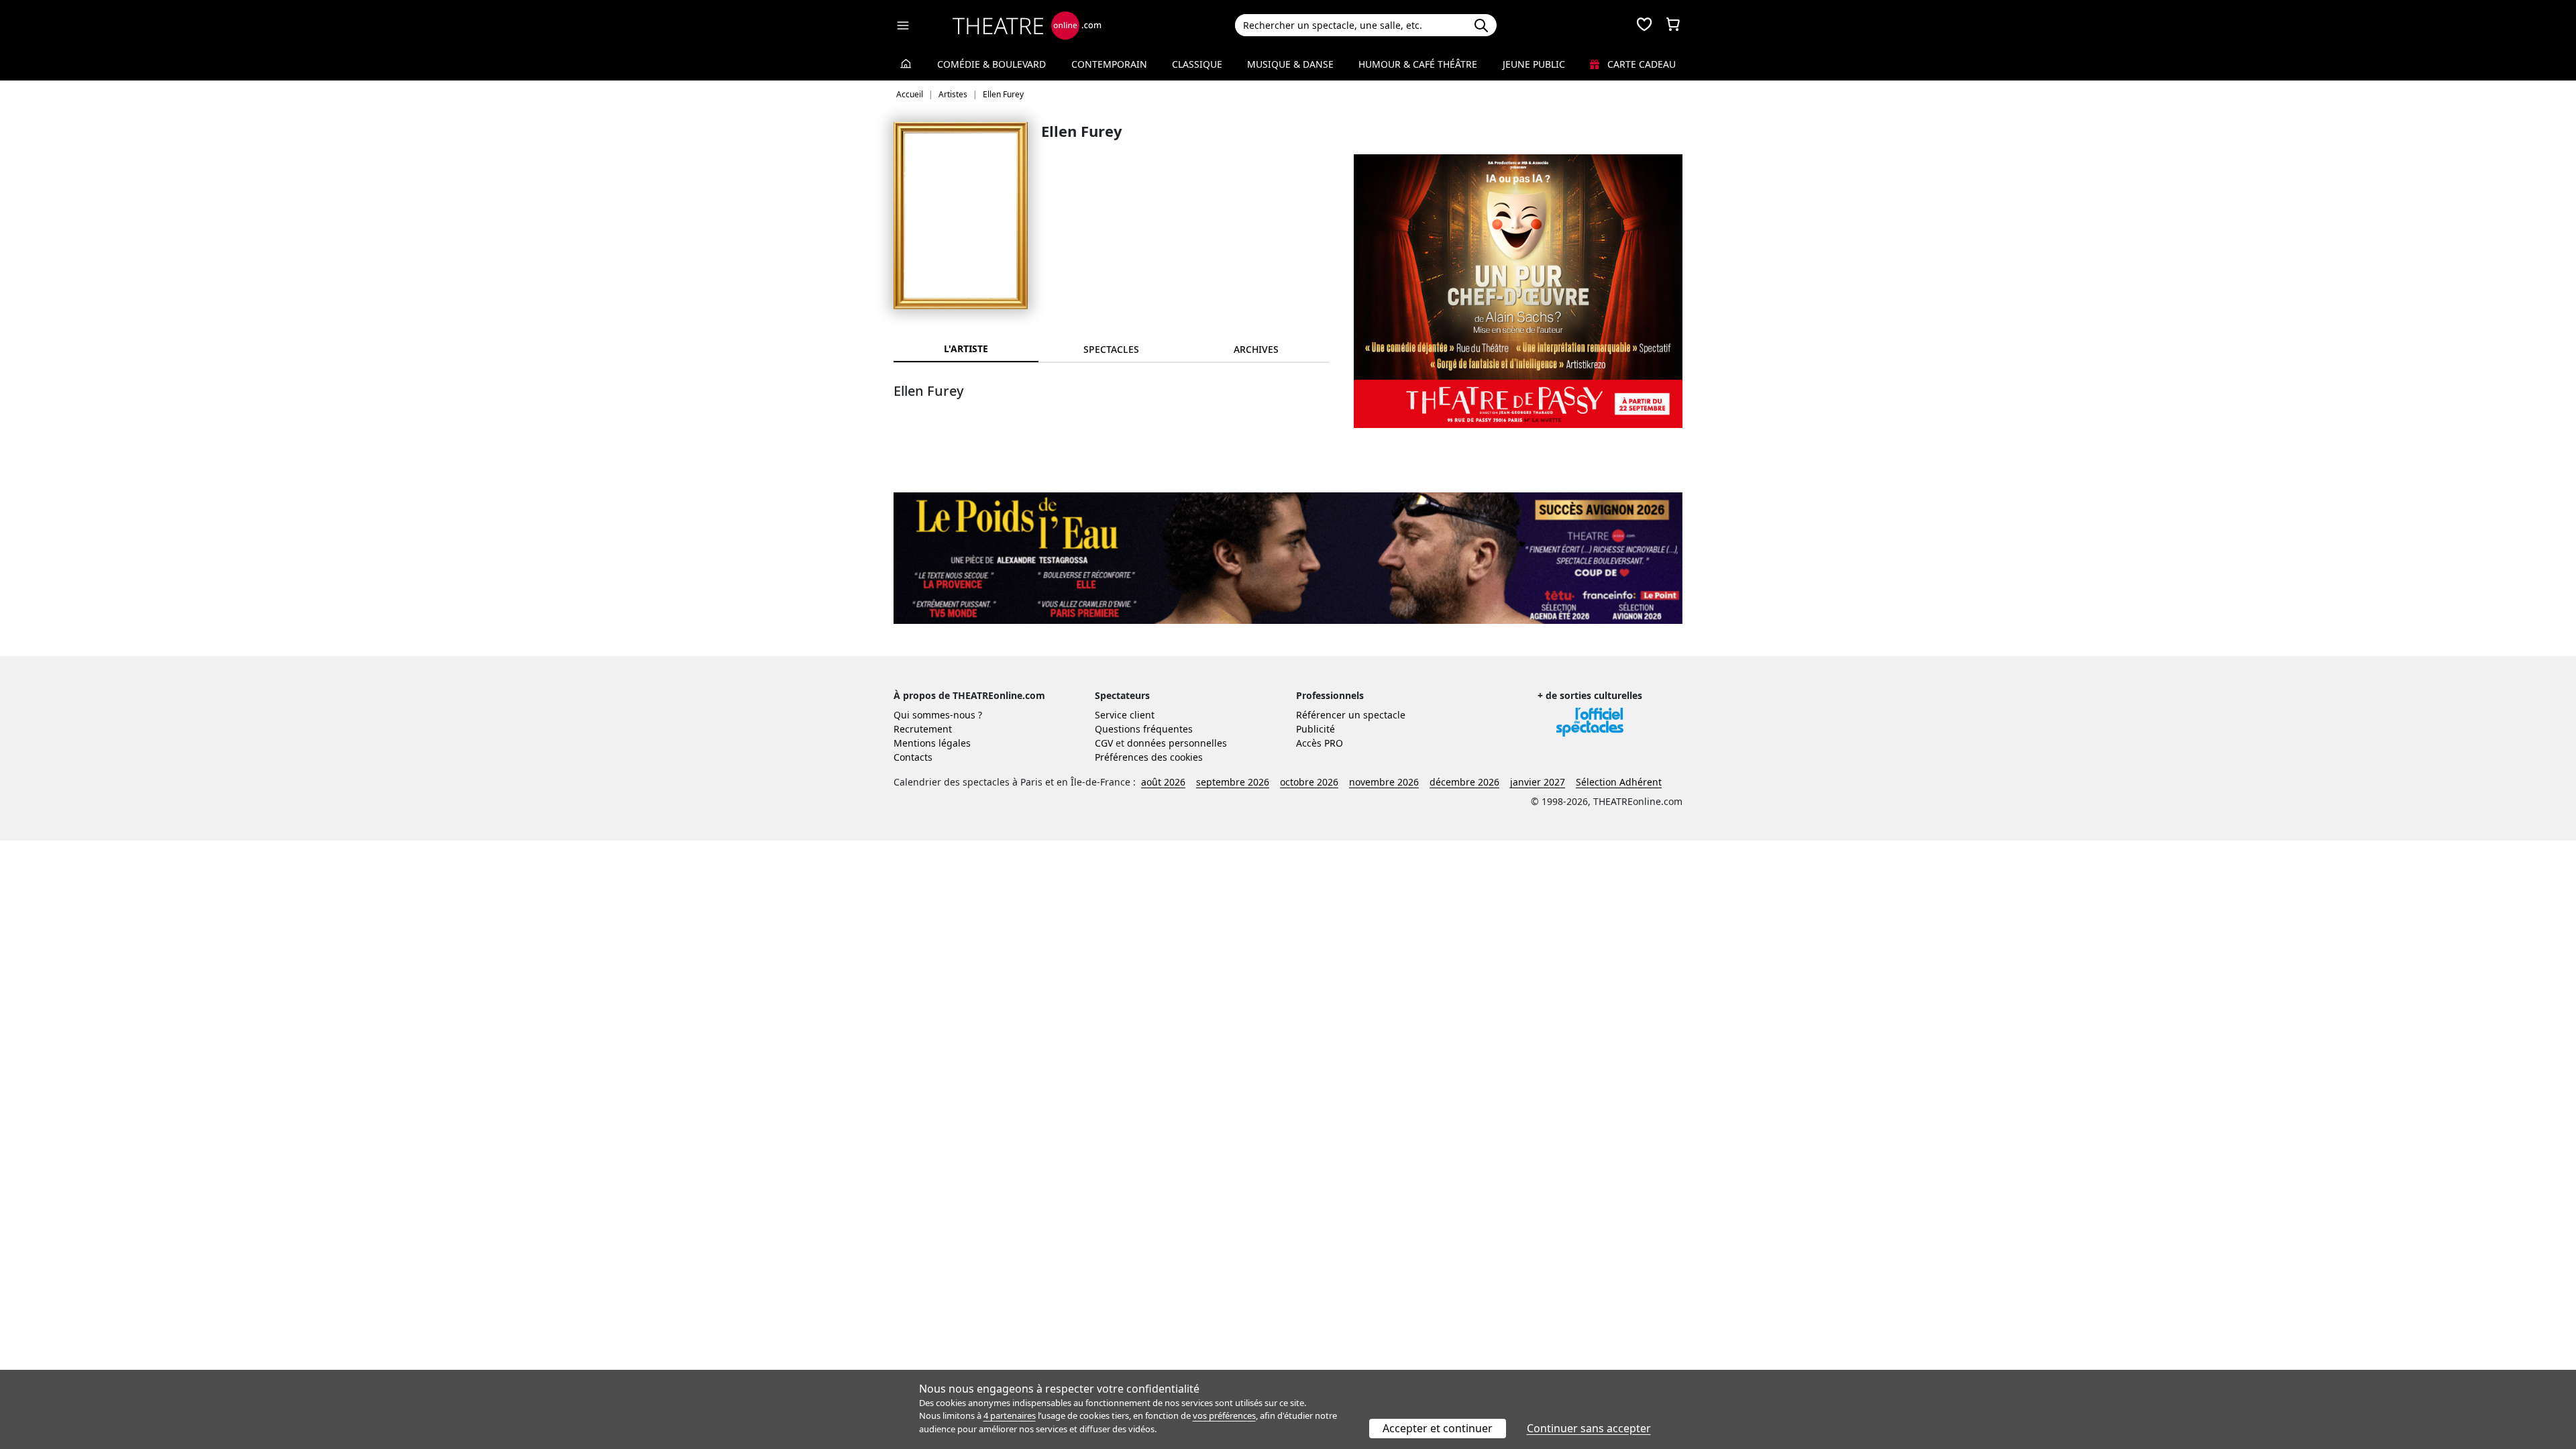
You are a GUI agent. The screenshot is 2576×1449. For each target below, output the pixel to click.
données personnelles (1177, 743)
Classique (1197, 64)
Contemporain (1109, 64)
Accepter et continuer (1438, 1428)
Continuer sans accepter (1589, 1428)
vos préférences (1224, 1415)
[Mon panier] (1673, 25)
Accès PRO (1320, 743)
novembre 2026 (1384, 782)
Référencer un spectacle (1351, 715)
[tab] (1111, 349)
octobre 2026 (1309, 782)
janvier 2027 (1538, 782)
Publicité (1316, 729)
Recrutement (923, 729)
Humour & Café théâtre (1418, 64)
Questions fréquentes (1144, 729)
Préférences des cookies (1149, 757)
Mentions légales (932, 743)
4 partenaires (1010, 1415)
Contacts (913, 757)
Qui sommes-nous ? (938, 715)
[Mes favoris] (1644, 25)
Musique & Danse (1290, 64)
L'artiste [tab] (966, 348)
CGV (1104, 743)
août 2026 (1163, 782)
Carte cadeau (1640, 64)
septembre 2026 (1233, 782)
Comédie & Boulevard (991, 64)
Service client (1125, 715)
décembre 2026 (1464, 782)
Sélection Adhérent (1619, 782)
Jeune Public (1534, 64)
